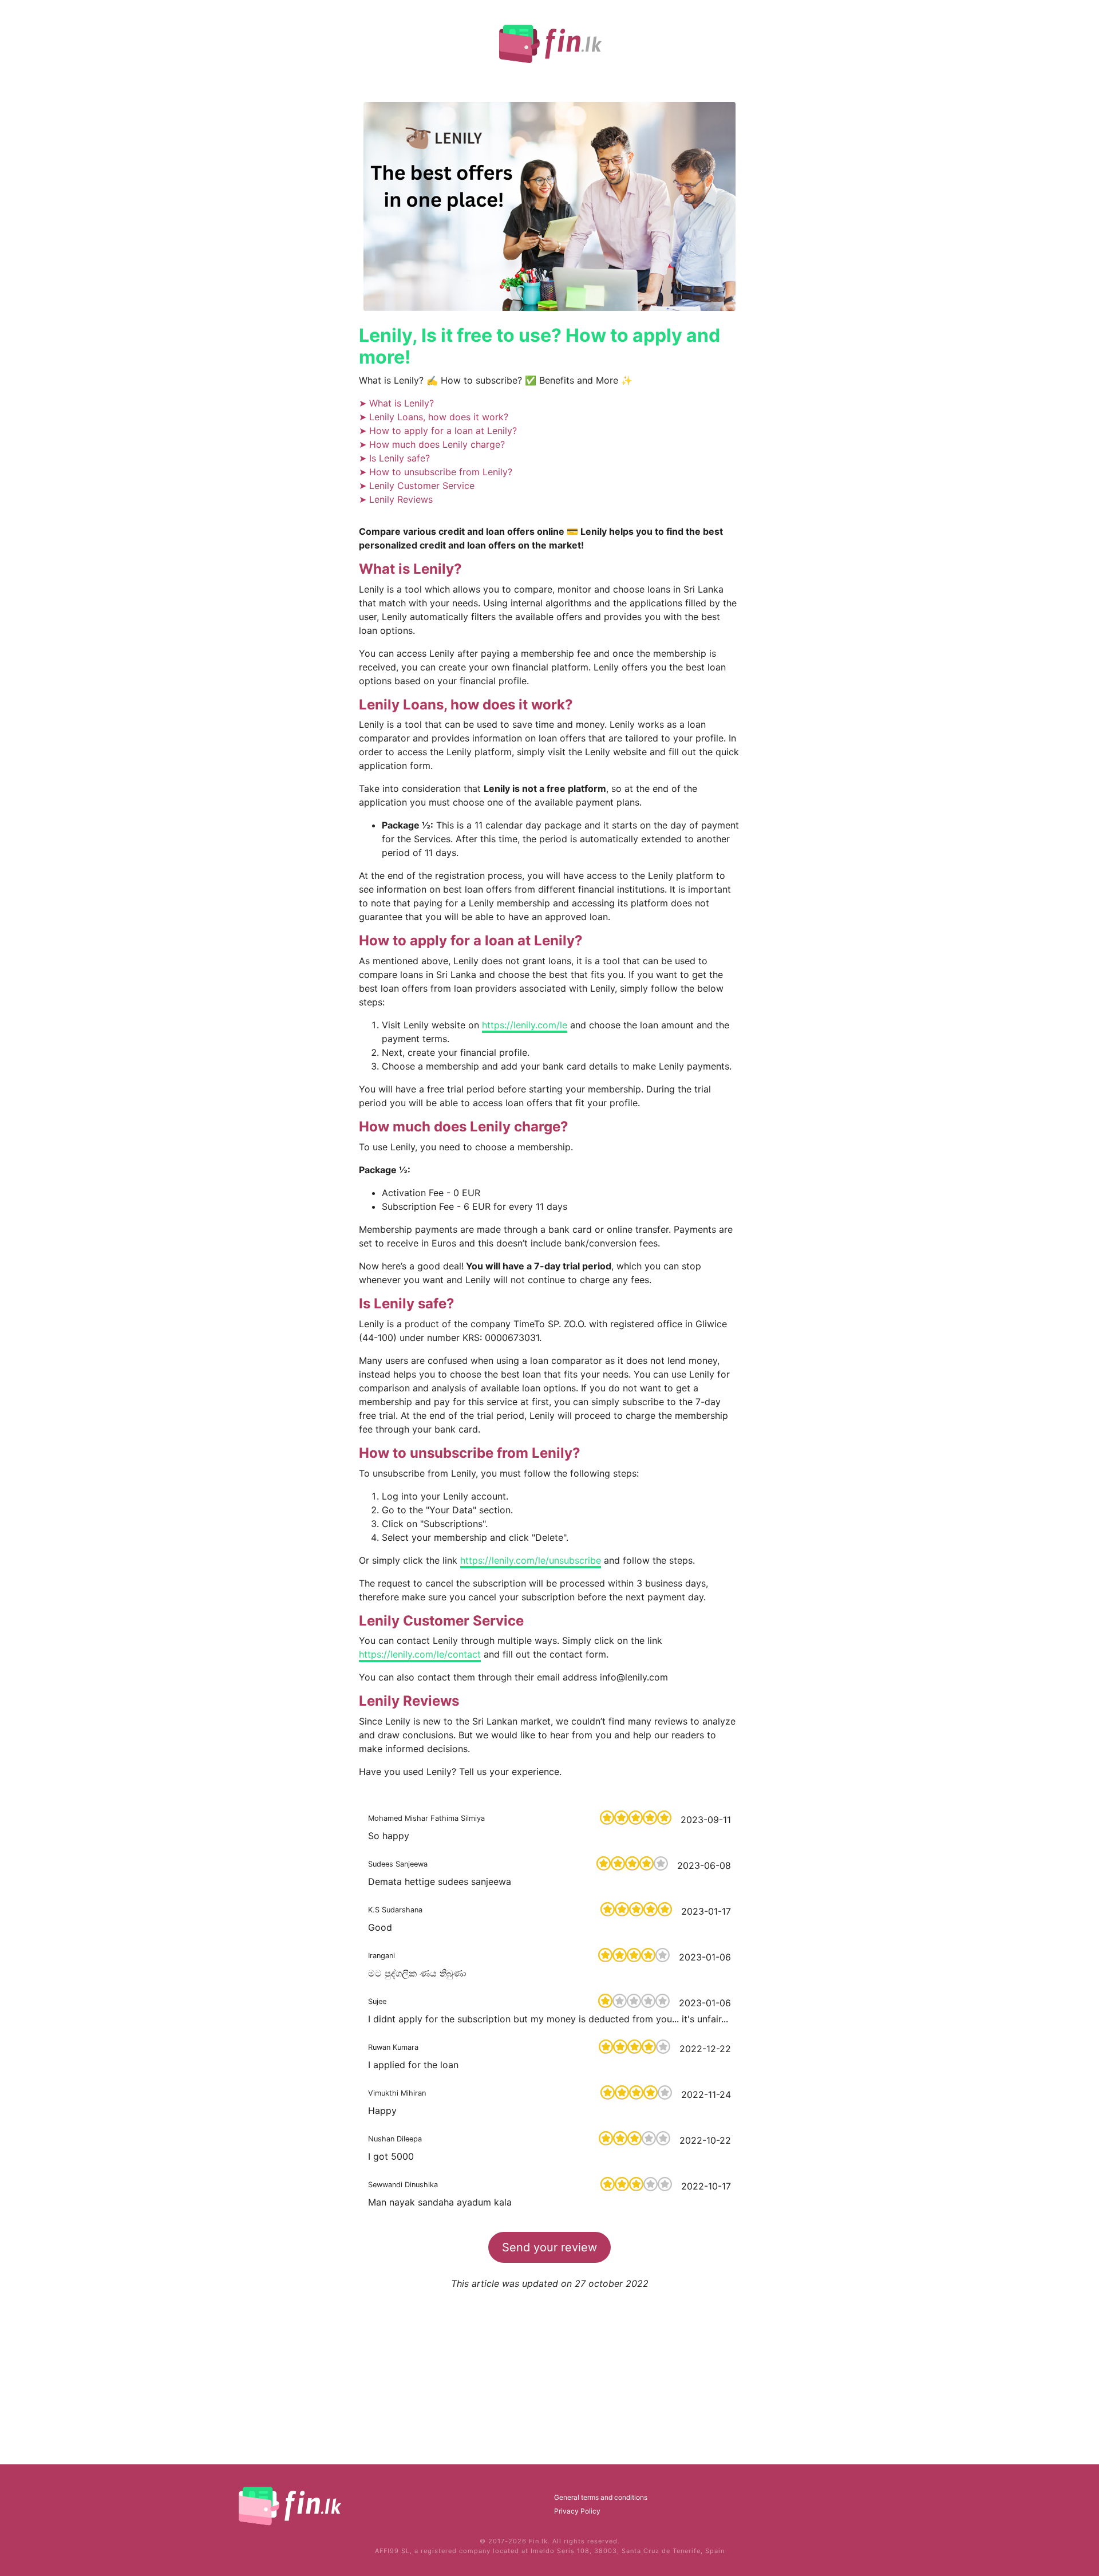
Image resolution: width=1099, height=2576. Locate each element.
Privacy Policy (577, 2511)
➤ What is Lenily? (396, 403)
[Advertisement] (549, 2370)
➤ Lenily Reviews (396, 499)
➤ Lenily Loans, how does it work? (434, 417)
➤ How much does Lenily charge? (432, 444)
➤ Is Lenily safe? (394, 458)
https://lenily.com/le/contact (420, 1654)
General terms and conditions (601, 2497)
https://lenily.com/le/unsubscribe (531, 1560)
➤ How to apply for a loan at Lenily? (438, 431)
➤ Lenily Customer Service (417, 486)
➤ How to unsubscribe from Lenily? (436, 472)
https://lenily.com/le (525, 1025)
